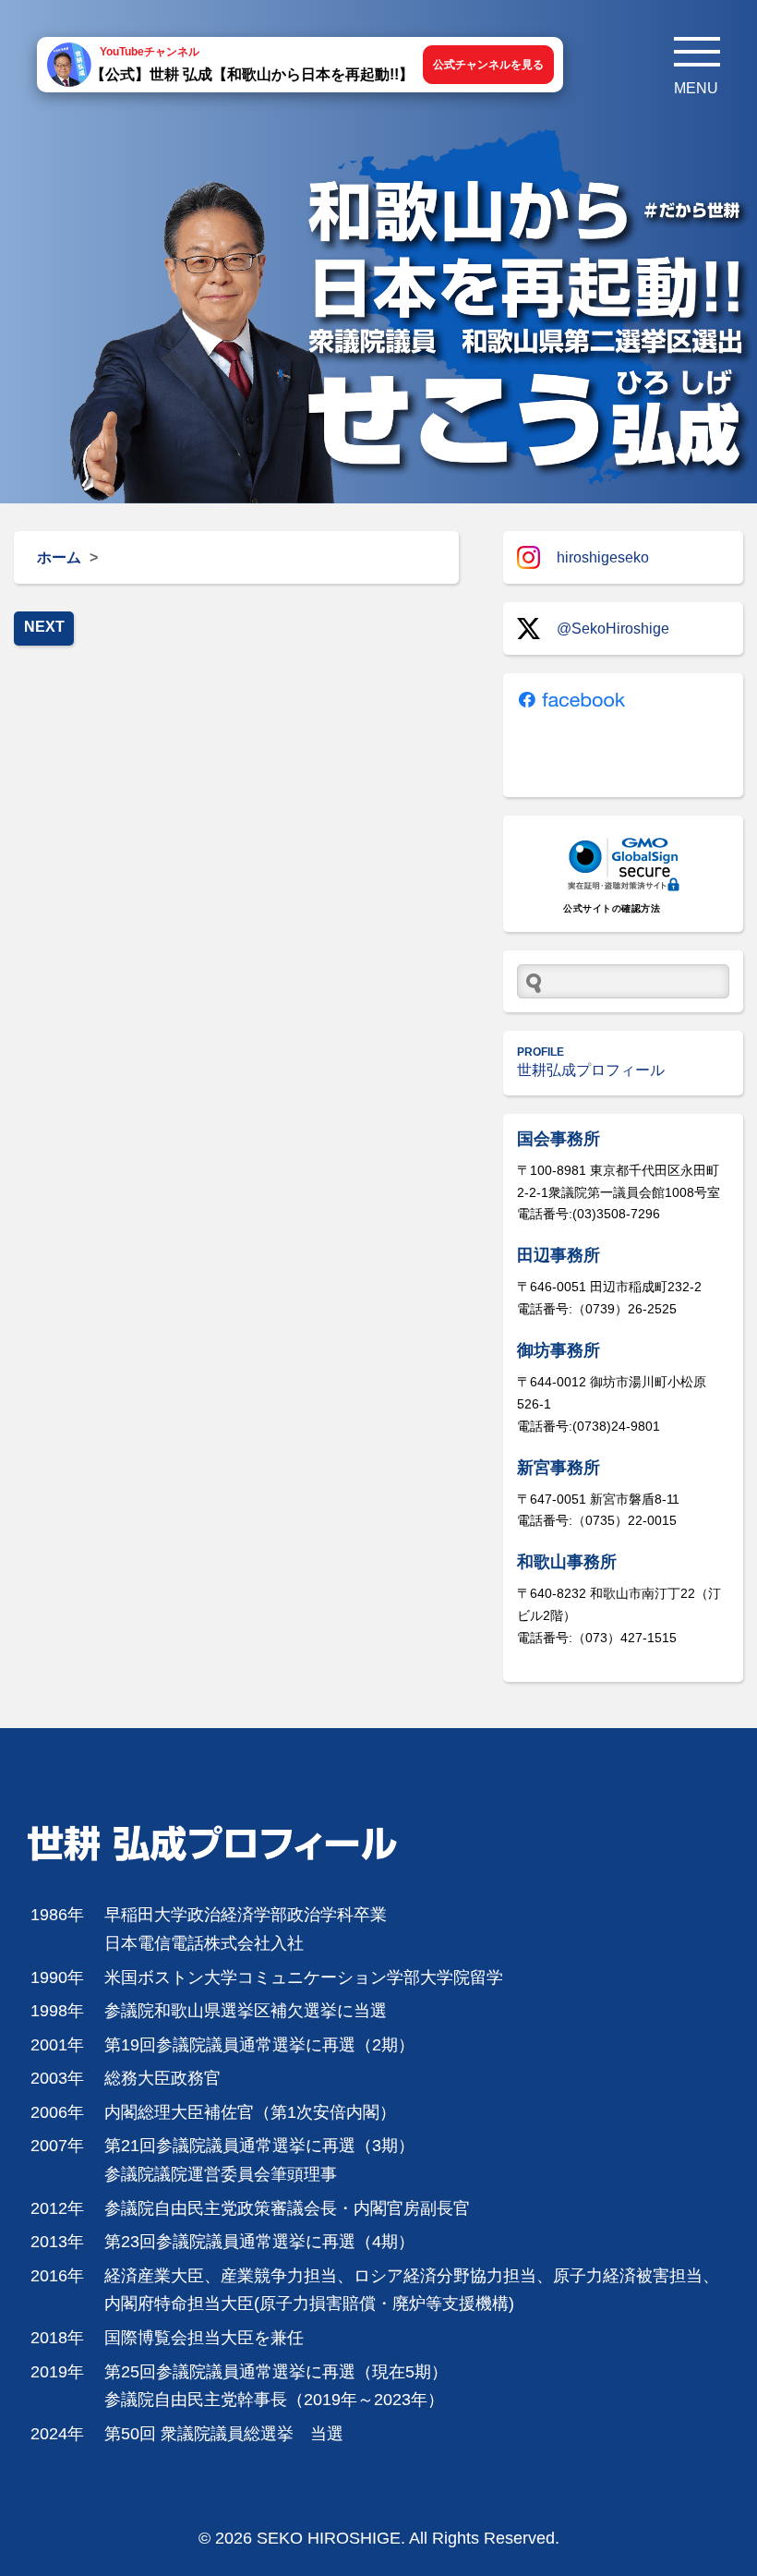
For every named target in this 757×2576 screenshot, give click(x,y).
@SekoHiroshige (613, 629)
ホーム (59, 557)
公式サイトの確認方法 (612, 908)
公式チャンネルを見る (488, 65)
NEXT (44, 627)
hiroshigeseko (603, 557)
